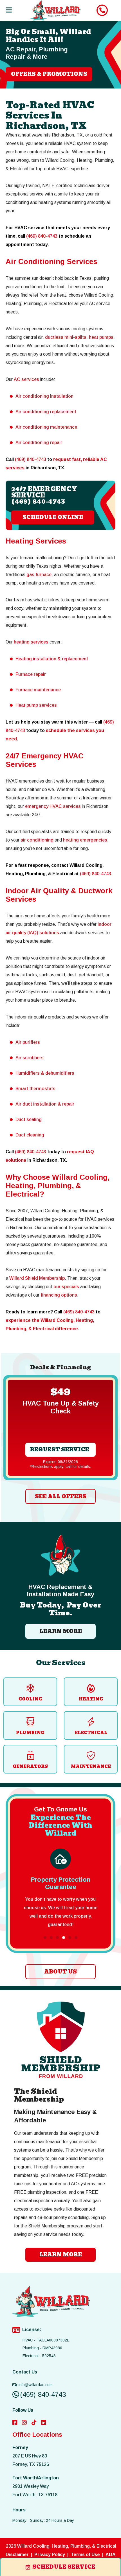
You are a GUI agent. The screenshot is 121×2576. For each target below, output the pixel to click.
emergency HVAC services (53, 806)
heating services (31, 642)
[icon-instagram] (24, 2423)
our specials (66, 1287)
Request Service (59, 1450)
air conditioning (37, 840)
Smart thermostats (35, 1089)
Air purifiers (28, 1042)
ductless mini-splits (66, 337)
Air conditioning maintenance (46, 427)
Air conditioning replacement (46, 412)
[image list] (56, 11)
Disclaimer (17, 2555)
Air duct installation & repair (45, 1104)
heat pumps (101, 337)
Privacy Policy (50, 2555)
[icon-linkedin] (44, 2423)
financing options (59, 1295)
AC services (26, 379)
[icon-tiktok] (34, 2423)
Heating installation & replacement (52, 659)
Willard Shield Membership (37, 1278)
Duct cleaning (30, 1135)
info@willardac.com (36, 2385)
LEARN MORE (61, 1631)
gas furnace (39, 575)
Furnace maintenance (38, 690)
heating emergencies (85, 840)
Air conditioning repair (39, 443)
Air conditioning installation (44, 396)
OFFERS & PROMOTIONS (49, 74)
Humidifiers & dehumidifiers (45, 1073)
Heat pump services (36, 705)
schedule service (64, 2567)
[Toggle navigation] (9, 10)
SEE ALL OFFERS (61, 1496)
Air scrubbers (30, 1058)
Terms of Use (85, 2555)
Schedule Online (53, 517)
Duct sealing (29, 1119)
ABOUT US (60, 1972)
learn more (61, 2255)
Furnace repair (31, 674)
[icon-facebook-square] (15, 2423)
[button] (45, 1938)
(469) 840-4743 (42, 236)
